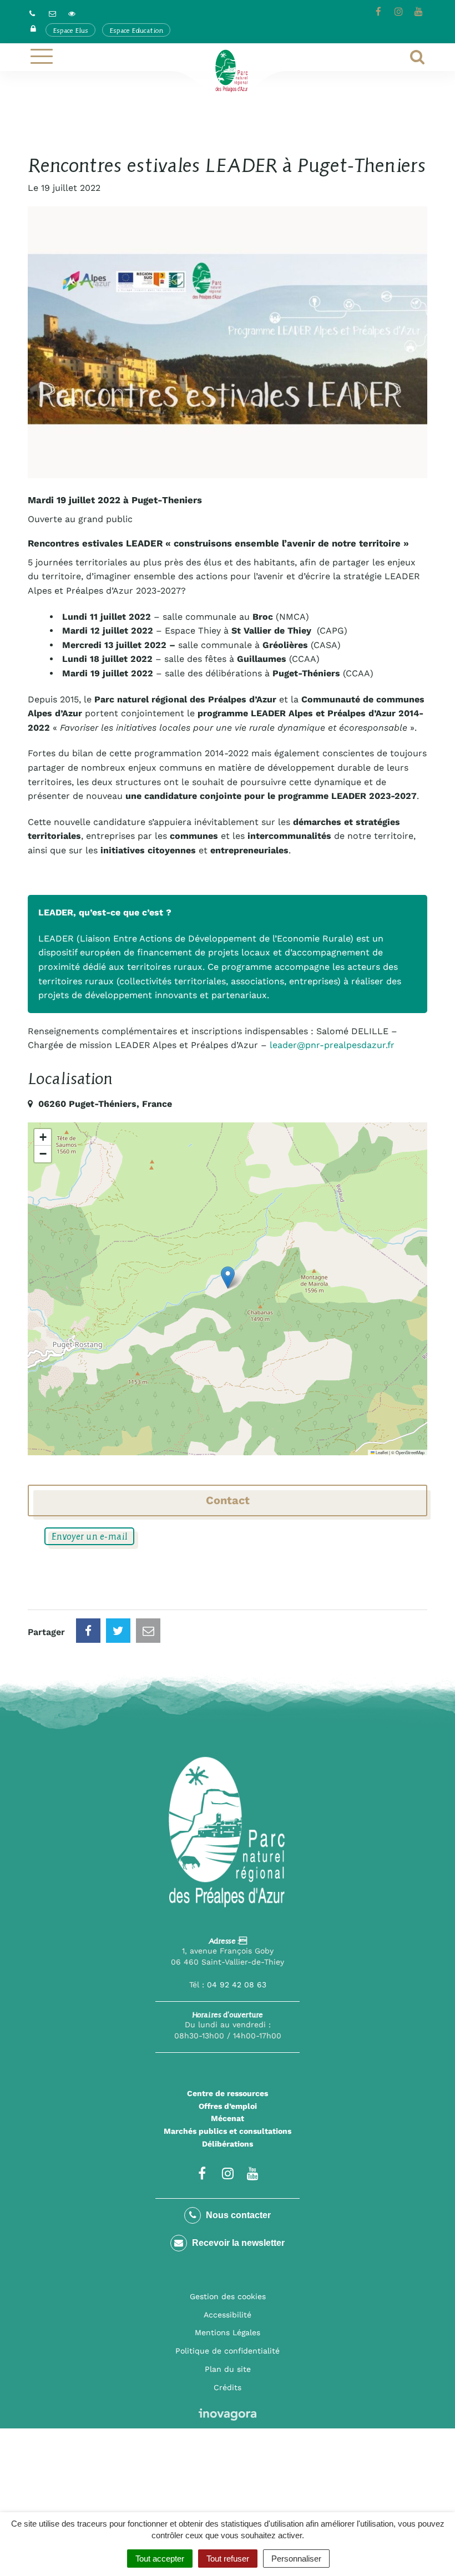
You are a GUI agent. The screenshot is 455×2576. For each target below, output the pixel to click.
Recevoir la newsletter (237, 2243)
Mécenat (228, 2118)
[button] (228, 1277)
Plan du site (228, 2369)
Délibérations (228, 2144)
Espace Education (136, 30)
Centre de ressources (228, 2093)
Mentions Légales (228, 2332)
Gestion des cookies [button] (228, 2296)
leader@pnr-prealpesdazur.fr (332, 1045)
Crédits (228, 2387)
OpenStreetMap (410, 1452)
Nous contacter (237, 2215)
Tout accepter (160, 2559)
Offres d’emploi (228, 2106)
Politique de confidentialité (228, 2351)
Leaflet (381, 1452)
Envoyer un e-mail (89, 1536)
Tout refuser (228, 2559)
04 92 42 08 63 (237, 1985)
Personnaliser (296, 2559)
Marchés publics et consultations (228, 2131)
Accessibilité (228, 2315)
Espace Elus (70, 30)
